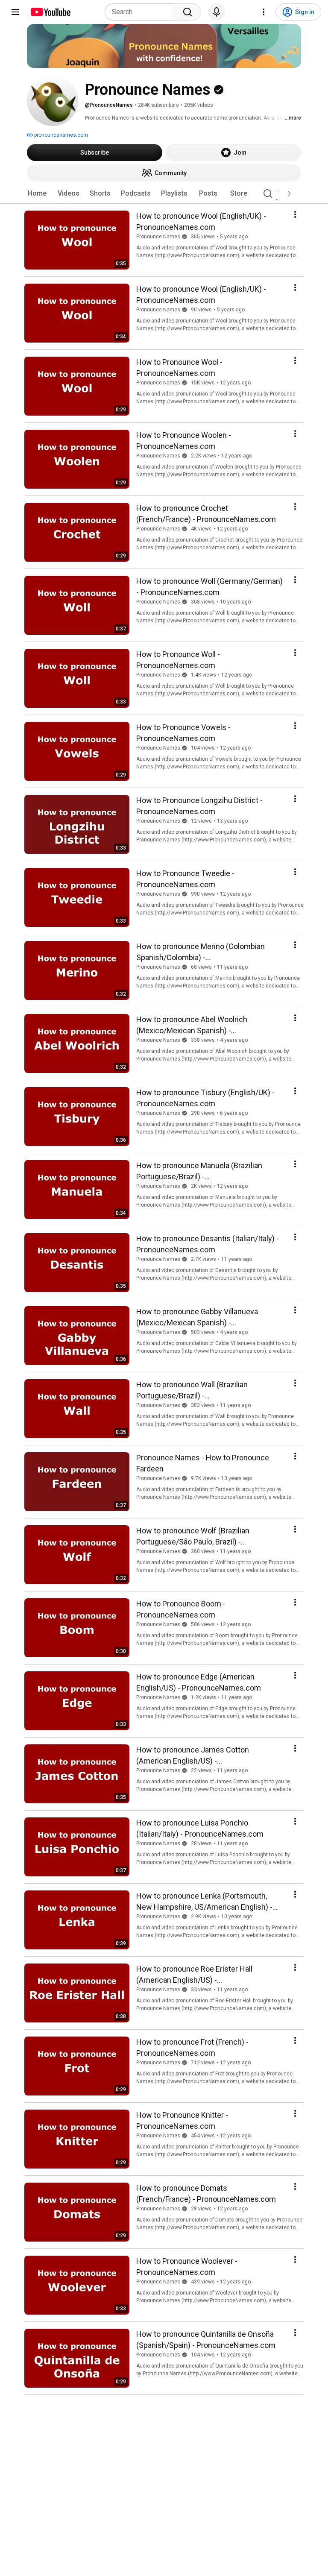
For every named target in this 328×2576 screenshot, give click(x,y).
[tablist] (164, 193)
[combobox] (142, 12)
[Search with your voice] (217, 12)
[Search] (187, 12)
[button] (289, 193)
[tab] (37, 193)
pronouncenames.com (60, 135)
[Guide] (15, 12)
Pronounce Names (158, 237)
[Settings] (264, 12)
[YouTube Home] (50, 12)
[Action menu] (295, 214)
